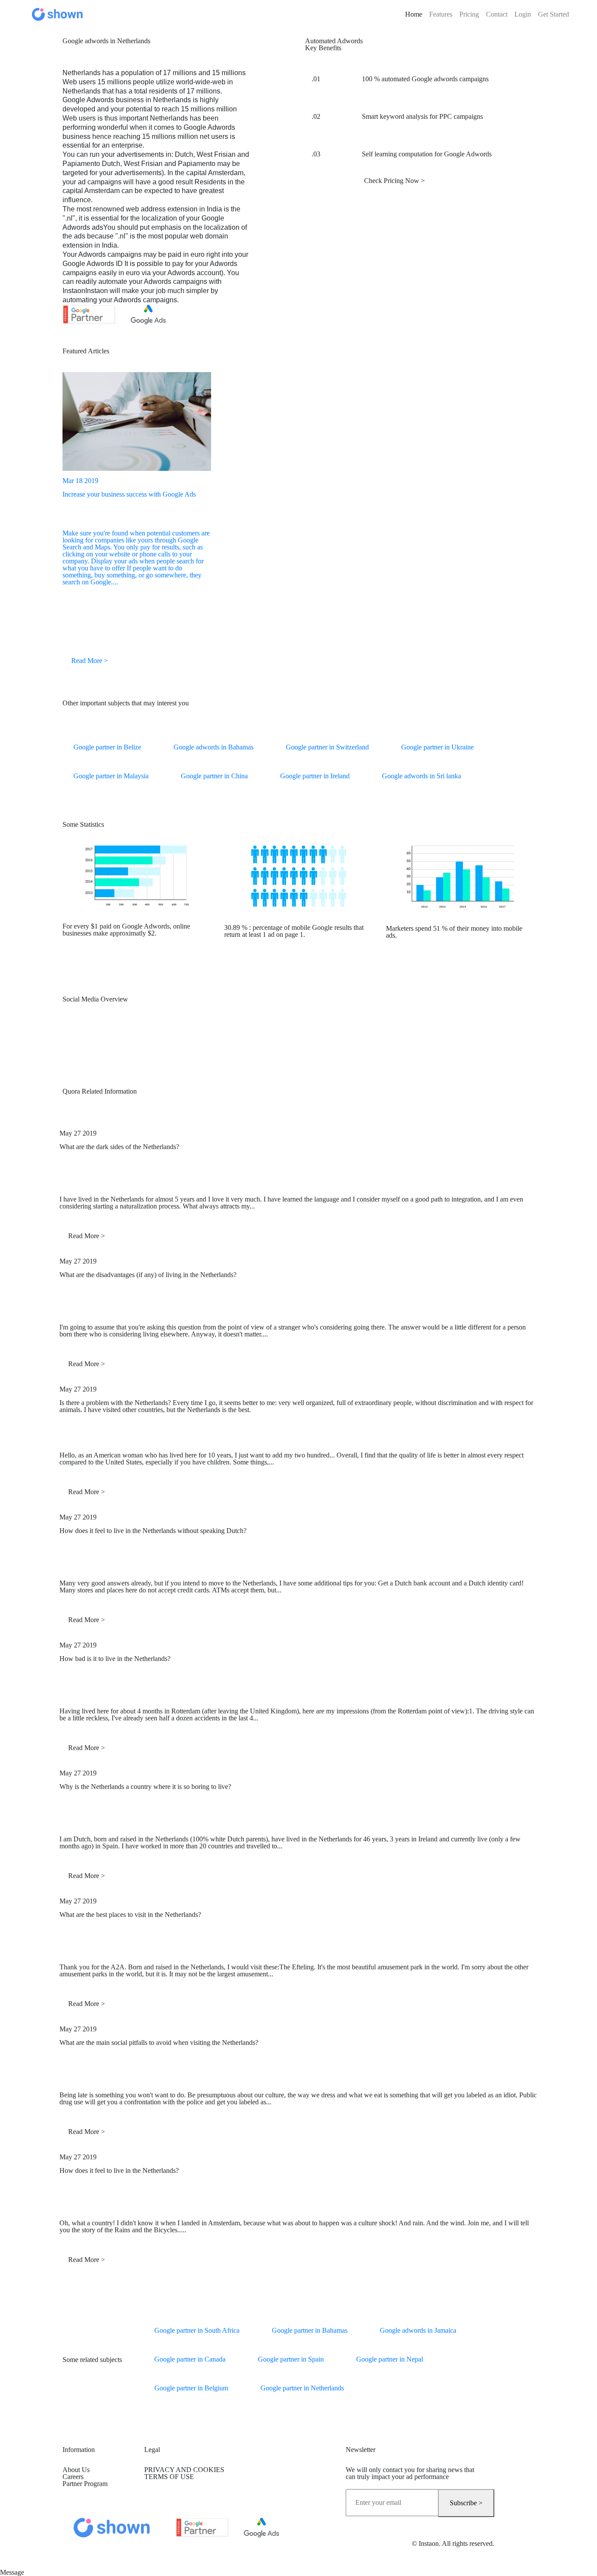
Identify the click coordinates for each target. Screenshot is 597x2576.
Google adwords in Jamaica (418, 2330)
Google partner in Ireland (315, 776)
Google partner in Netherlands (302, 2388)
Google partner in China (214, 776)
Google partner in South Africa (197, 2330)
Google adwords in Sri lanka (422, 776)
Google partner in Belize (107, 747)
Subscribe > (466, 2503)
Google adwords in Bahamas (213, 747)
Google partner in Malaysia (111, 776)
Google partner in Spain (291, 2359)
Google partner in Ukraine (437, 747)
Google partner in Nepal (390, 2359)
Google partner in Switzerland (327, 747)
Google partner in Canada (190, 2359)
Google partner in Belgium (191, 2388)
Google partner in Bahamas (310, 2330)
